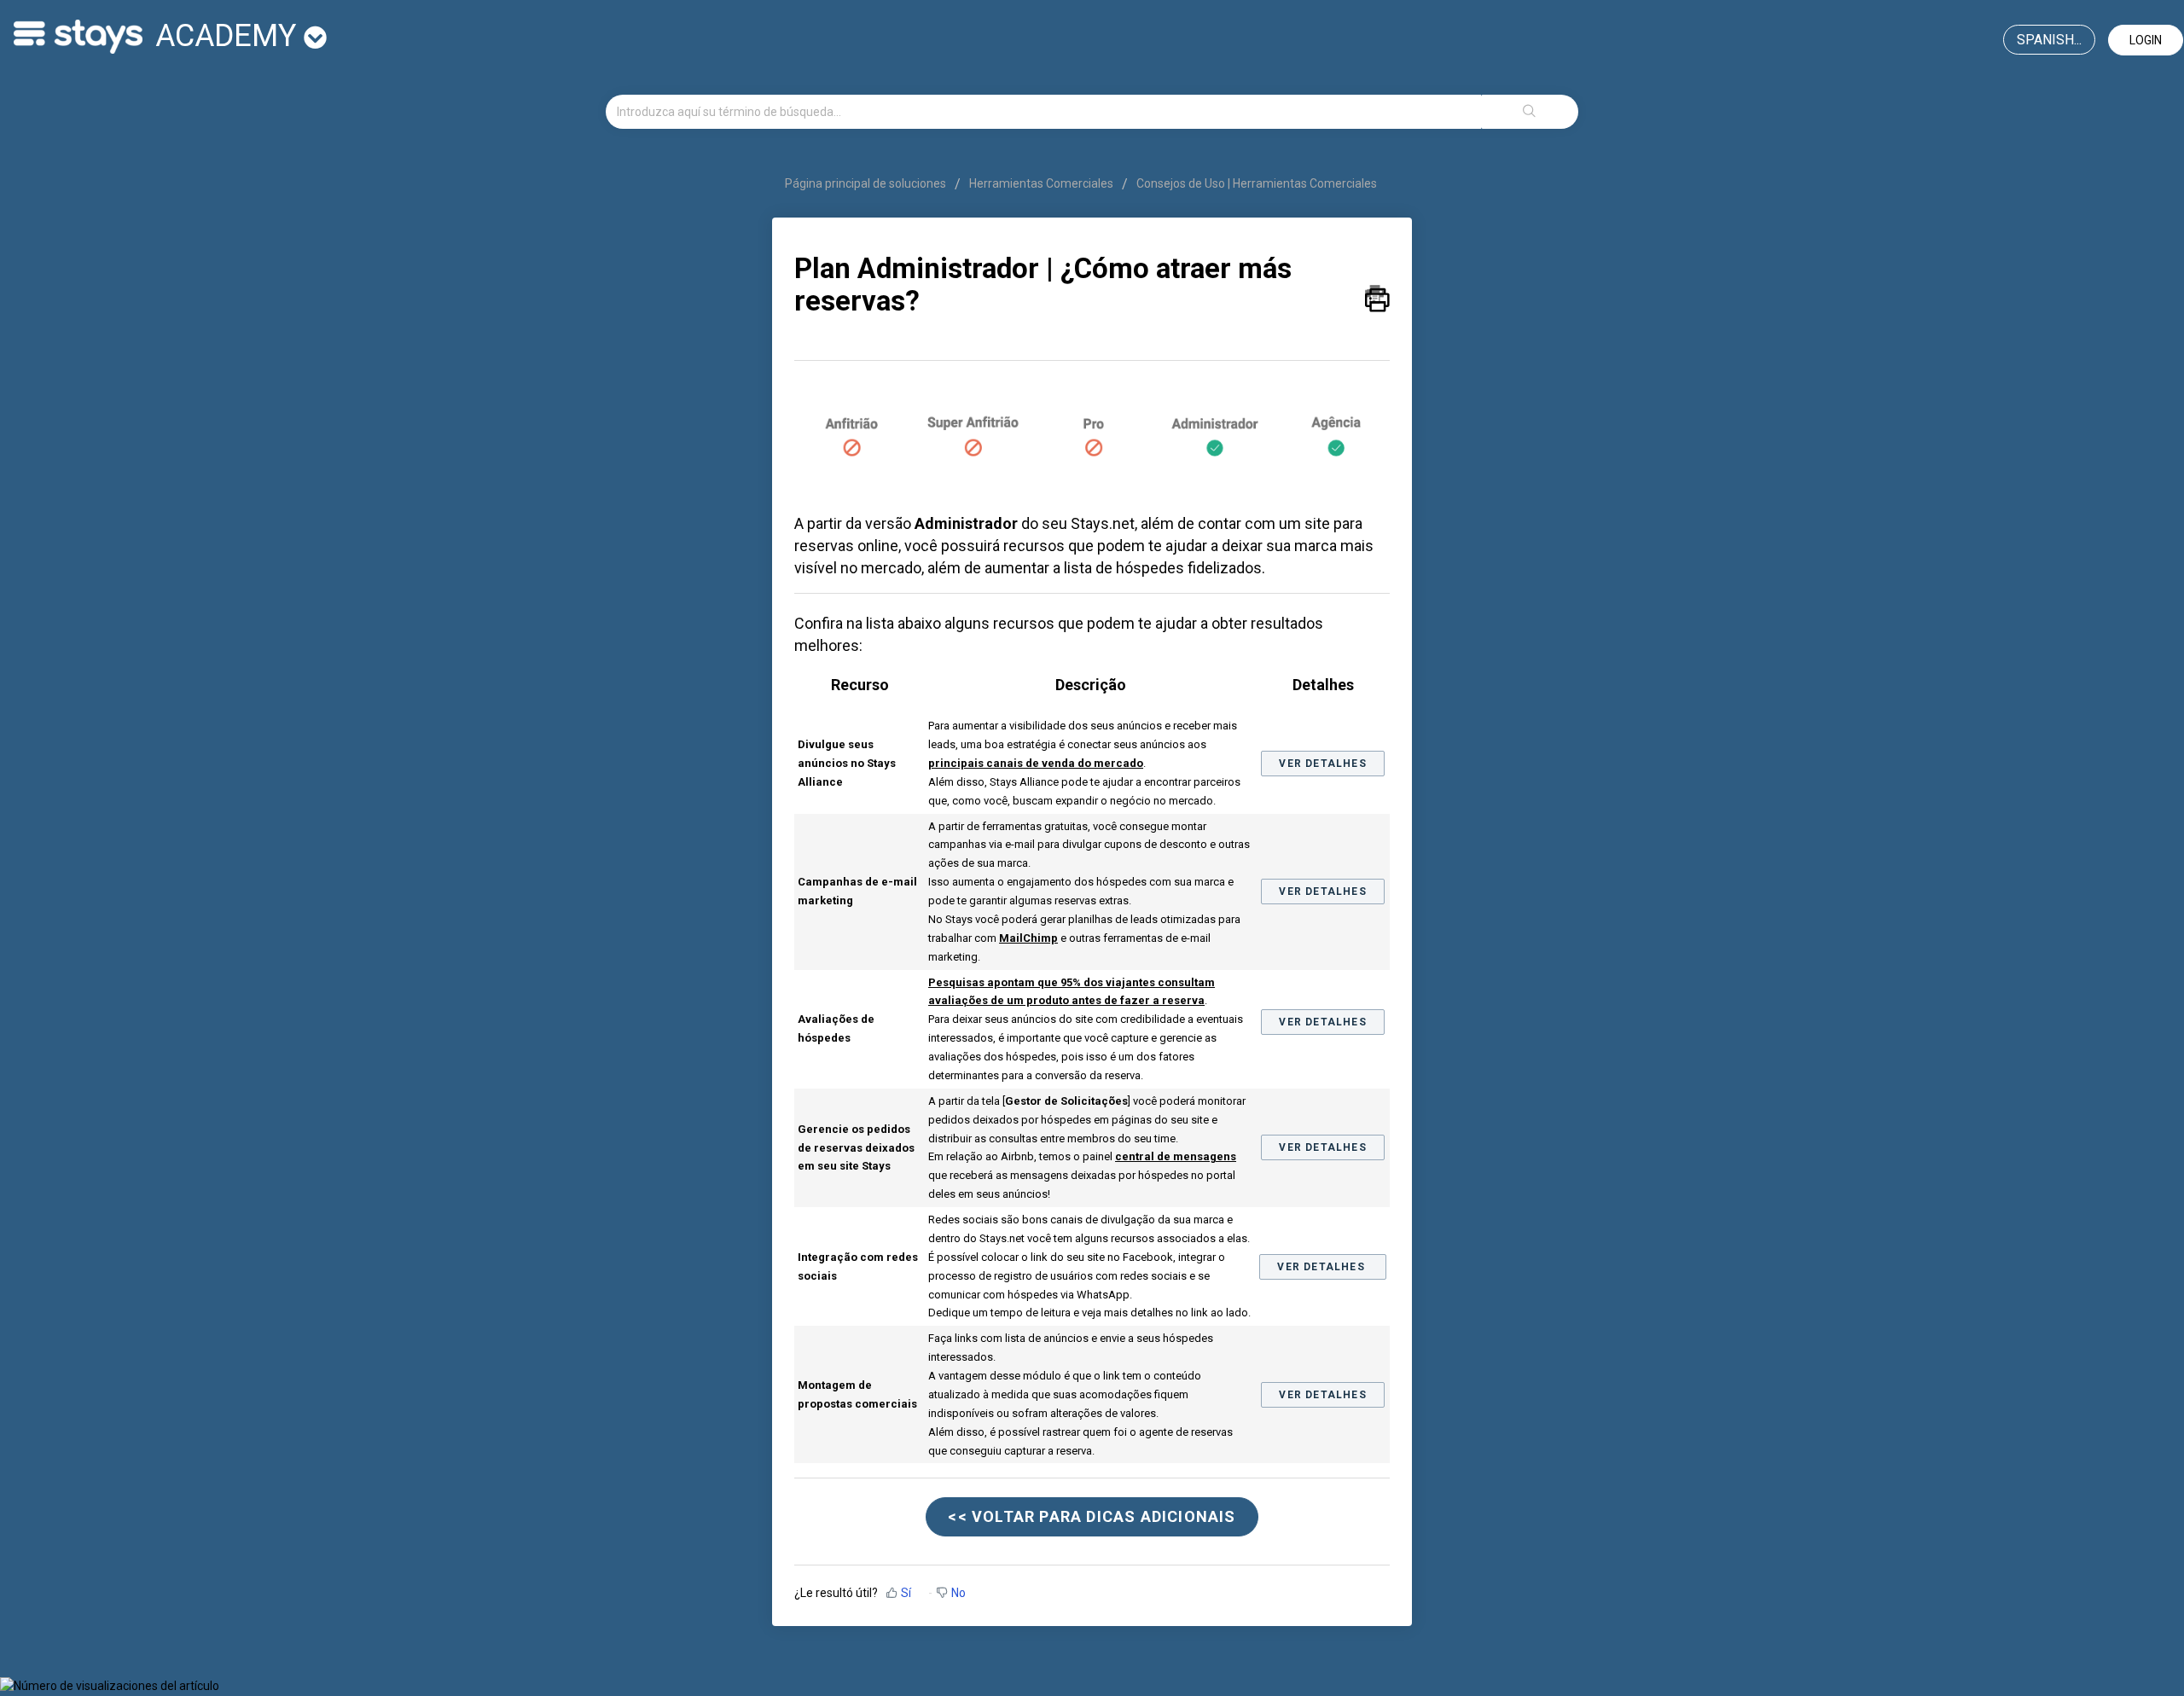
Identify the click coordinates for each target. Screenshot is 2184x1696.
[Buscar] (1530, 112)
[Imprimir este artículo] (1377, 294)
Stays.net (1103, 523)
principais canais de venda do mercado (1036, 763)
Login (2146, 40)
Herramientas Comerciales (1041, 183)
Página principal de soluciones (867, 183)
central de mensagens (1176, 1156)
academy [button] (229, 36)
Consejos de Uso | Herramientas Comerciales (1257, 183)
